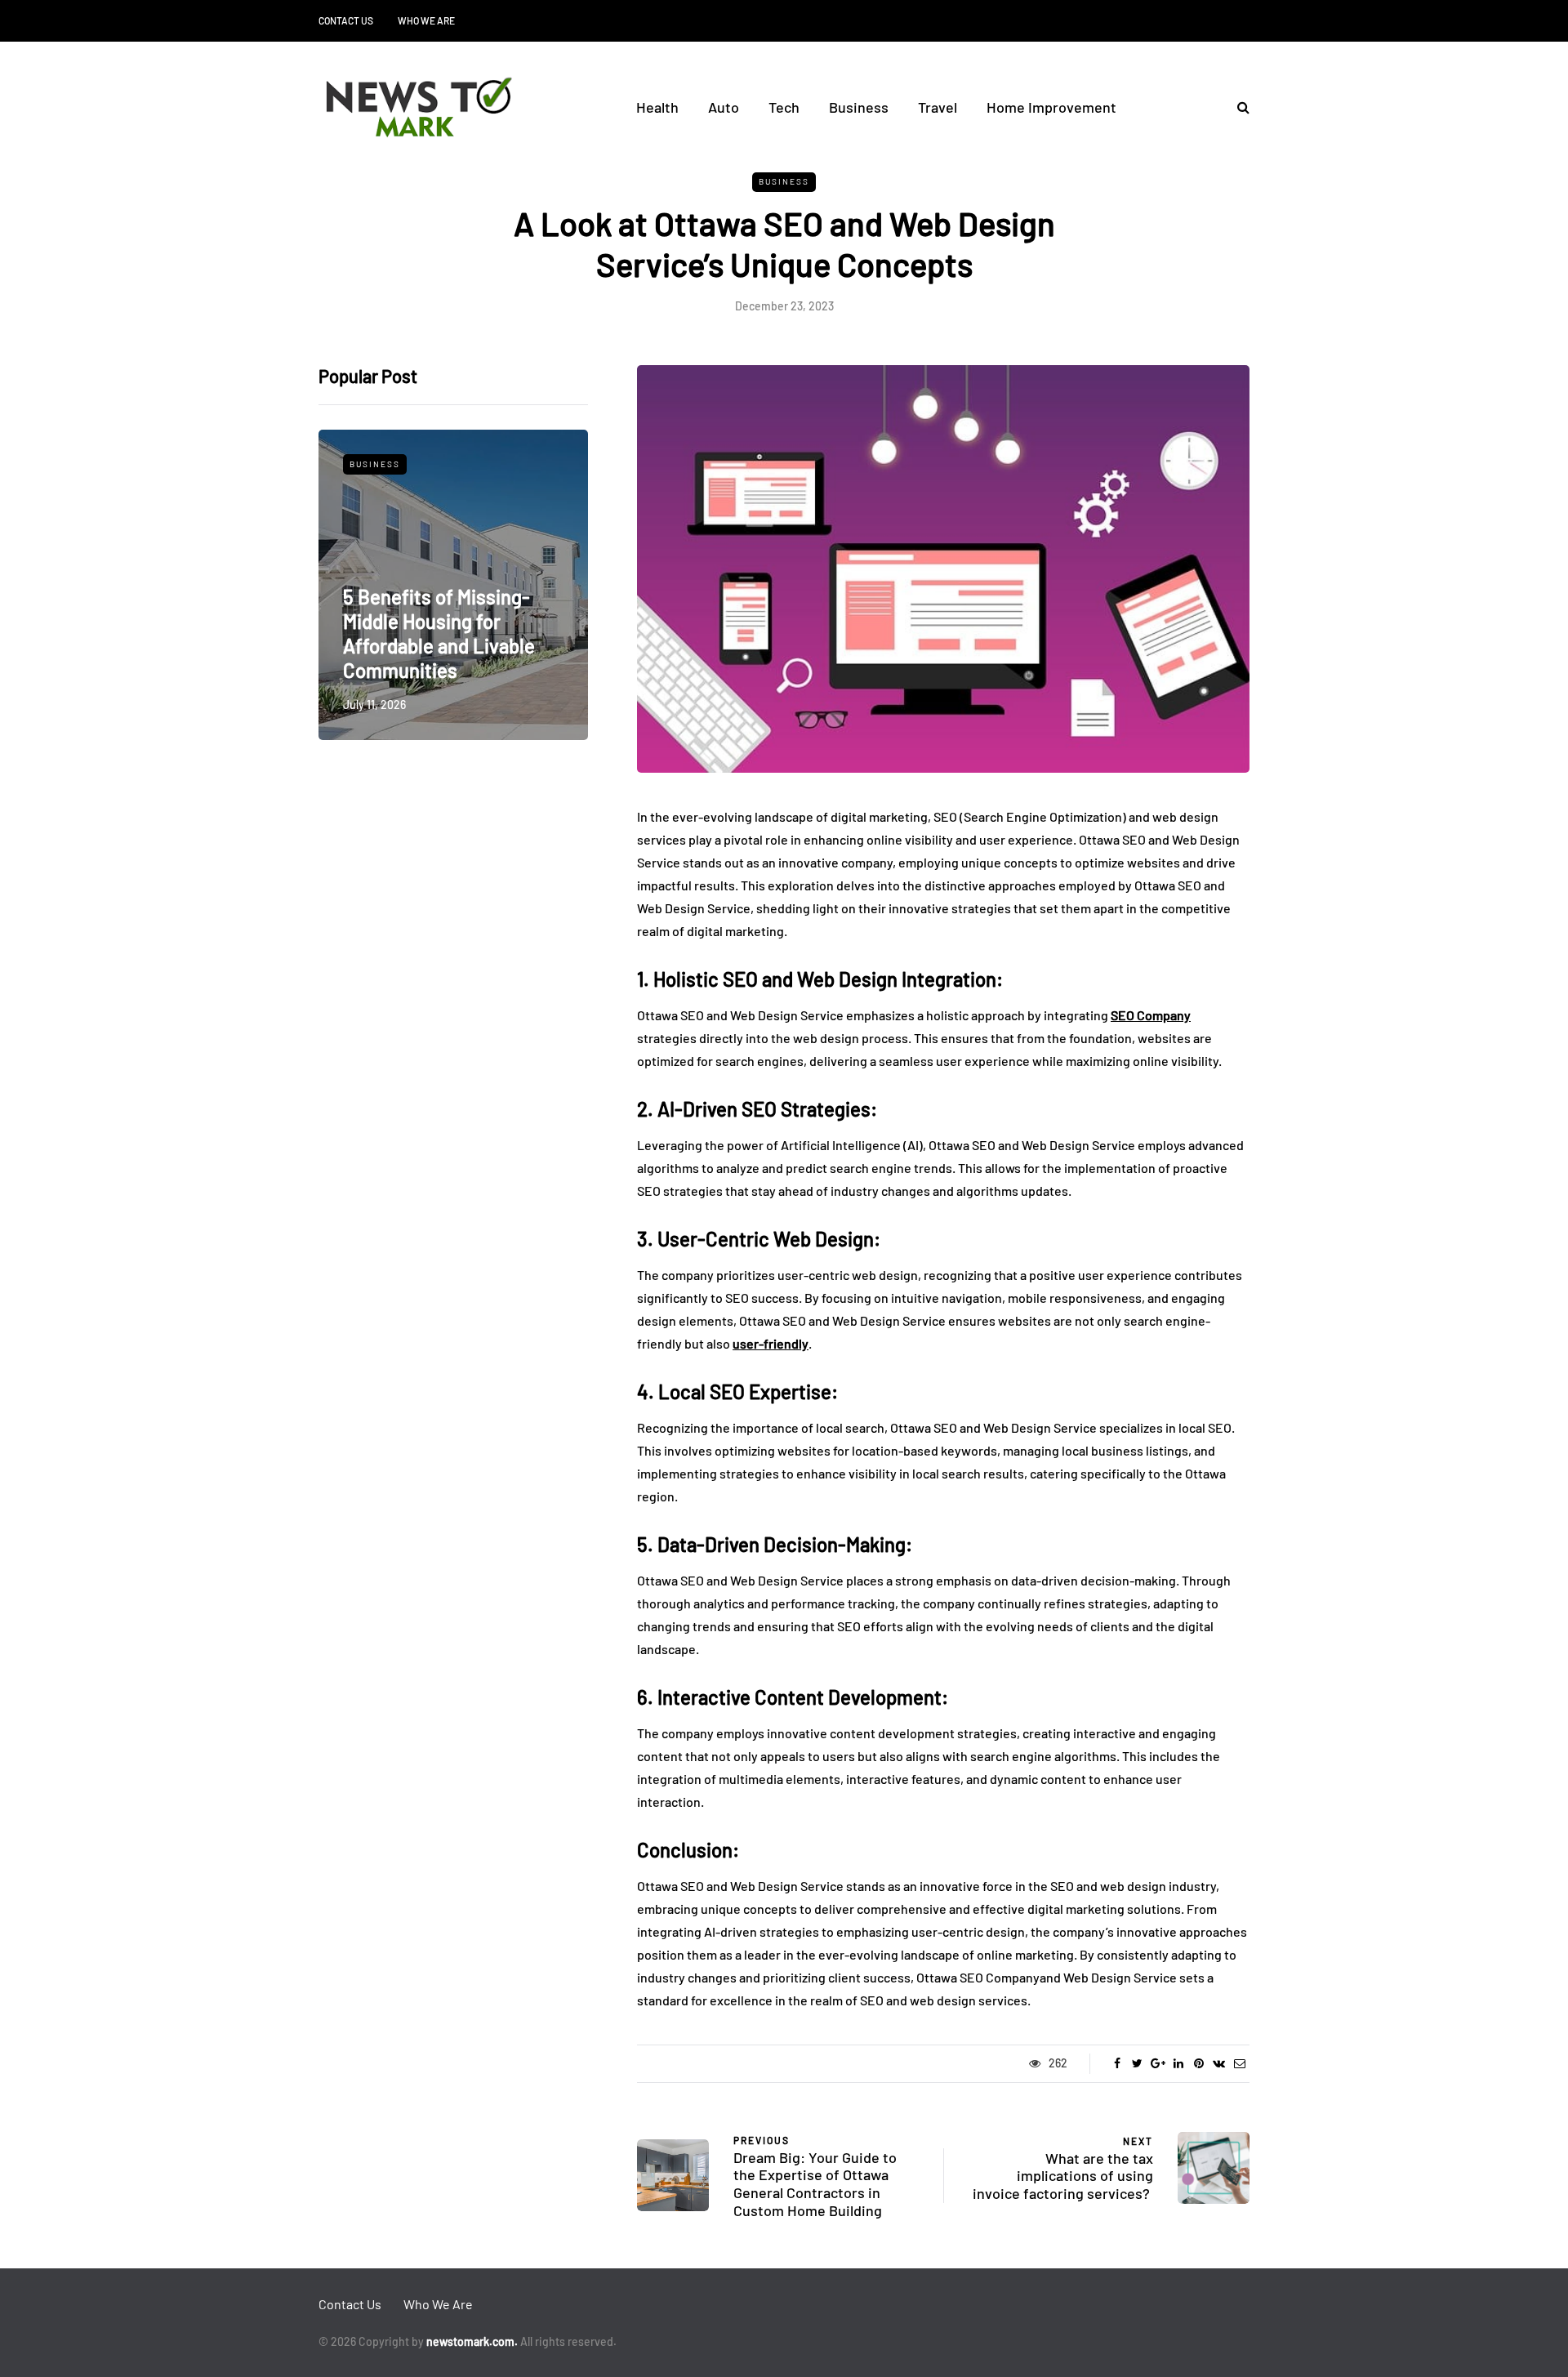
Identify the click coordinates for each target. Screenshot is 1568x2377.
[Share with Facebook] (1117, 2063)
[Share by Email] (1239, 2063)
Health (657, 107)
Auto (724, 107)
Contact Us (346, 20)
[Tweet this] (1137, 2063)
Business (859, 107)
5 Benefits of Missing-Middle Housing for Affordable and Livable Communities (439, 633)
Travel (938, 107)
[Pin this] (1198, 2063)
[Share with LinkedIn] (1178, 2063)
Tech (784, 107)
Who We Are (426, 20)
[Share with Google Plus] (1158, 2063)
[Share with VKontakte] (1219, 2063)
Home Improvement (1051, 107)
